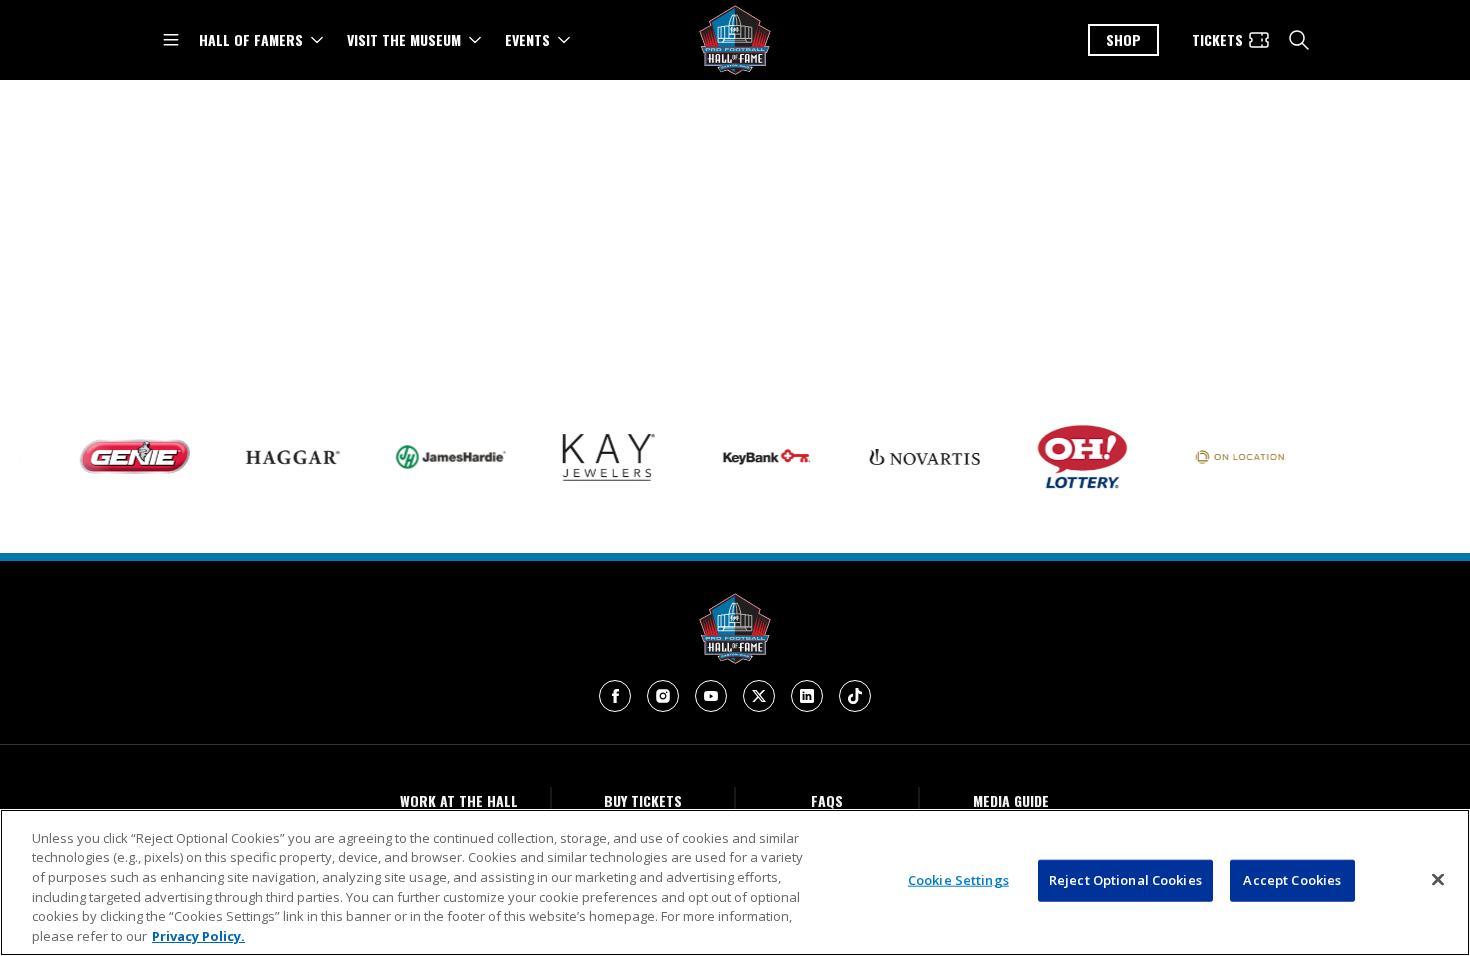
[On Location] (1229, 457)
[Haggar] (281, 457)
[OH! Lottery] (1071, 457)
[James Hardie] (439, 456)
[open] (171, 40)
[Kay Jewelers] (597, 457)
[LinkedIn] (807, 696)
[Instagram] (663, 696)
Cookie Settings (958, 880)
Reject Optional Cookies (1125, 880)
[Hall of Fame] (735, 628)
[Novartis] (913, 457)
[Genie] (123, 457)
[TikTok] (855, 696)
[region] (735, 882)
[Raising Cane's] (1387, 457)
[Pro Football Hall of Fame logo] (735, 40)
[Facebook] (615, 696)
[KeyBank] (755, 457)
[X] (759, 696)
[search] (1299, 40)
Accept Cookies (1292, 880)
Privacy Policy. (198, 935)
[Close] (1438, 880)
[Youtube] (711, 696)
